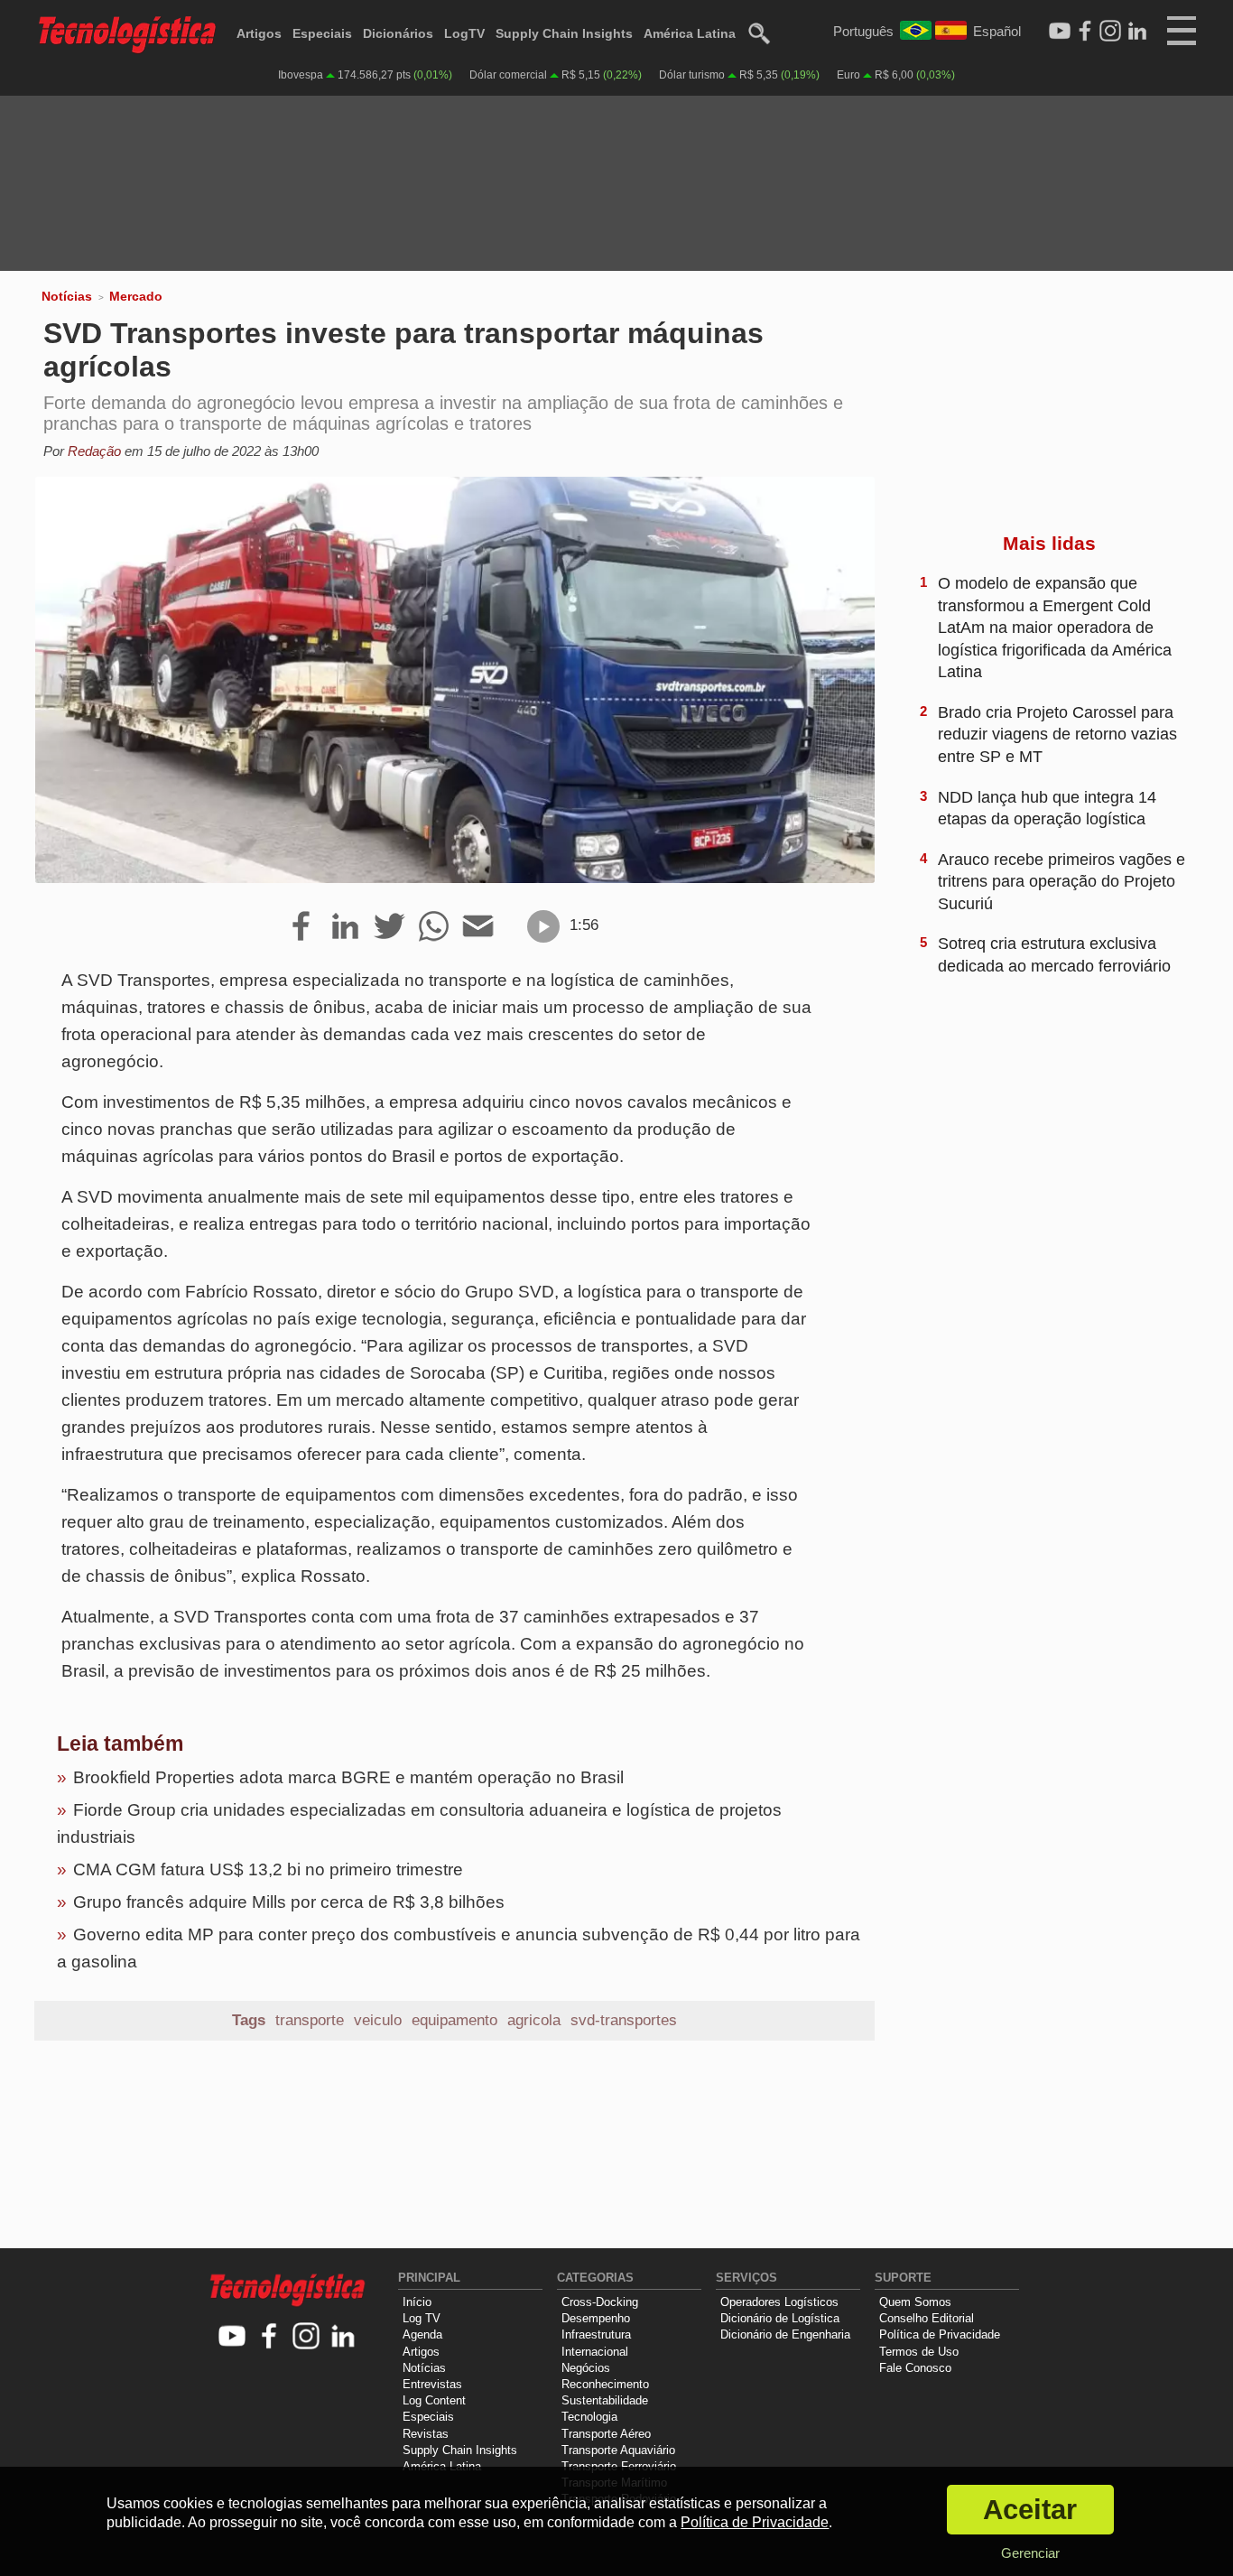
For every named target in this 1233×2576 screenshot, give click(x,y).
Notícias (67, 296)
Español (997, 31)
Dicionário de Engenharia (785, 2334)
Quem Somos (915, 2302)
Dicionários (398, 33)
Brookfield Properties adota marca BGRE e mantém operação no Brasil (348, 1777)
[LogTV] (1060, 32)
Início (417, 2302)
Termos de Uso (919, 2352)
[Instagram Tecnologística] (1110, 32)
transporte (310, 2020)
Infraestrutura (596, 2334)
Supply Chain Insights (564, 33)
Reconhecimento (605, 2384)
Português (863, 31)
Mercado (136, 296)
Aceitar (1030, 2510)
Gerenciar (1030, 2553)
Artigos (259, 33)
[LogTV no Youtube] (232, 2337)
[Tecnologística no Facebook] (269, 2337)
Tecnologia (589, 2417)
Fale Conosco (915, 2368)
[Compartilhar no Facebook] (301, 927)
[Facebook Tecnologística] (1085, 32)
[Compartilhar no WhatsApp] (434, 927)
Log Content (434, 2400)
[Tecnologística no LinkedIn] (343, 2337)
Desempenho (596, 2318)
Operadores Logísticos (779, 2302)
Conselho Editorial (927, 2318)
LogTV (464, 33)
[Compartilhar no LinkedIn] (345, 927)
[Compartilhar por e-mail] (478, 927)
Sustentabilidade (605, 2400)
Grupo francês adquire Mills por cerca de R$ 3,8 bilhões (289, 1902)
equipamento (454, 2020)
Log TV (422, 2318)
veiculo (378, 2020)
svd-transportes (624, 2020)
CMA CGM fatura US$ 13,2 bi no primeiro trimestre (268, 1869)
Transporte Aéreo (606, 2434)
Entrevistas (432, 2384)
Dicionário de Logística (780, 2318)
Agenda (422, 2334)
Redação (94, 451)
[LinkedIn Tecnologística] (1137, 32)
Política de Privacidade (940, 2334)
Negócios (586, 2368)
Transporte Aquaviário (618, 2450)
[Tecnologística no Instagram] (306, 2337)
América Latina (690, 33)
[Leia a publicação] (543, 926)
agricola (534, 2020)
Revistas (426, 2434)
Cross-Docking (600, 2302)
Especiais (322, 33)
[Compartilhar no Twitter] (389, 927)
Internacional (595, 2352)
